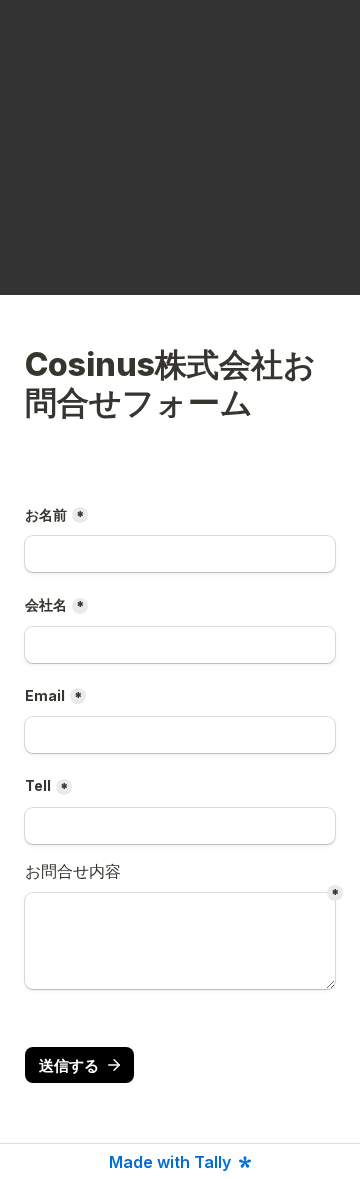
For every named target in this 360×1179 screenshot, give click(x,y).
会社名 (46, 604)
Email (45, 695)
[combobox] (180, 826)
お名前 (46, 514)
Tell (38, 785)
